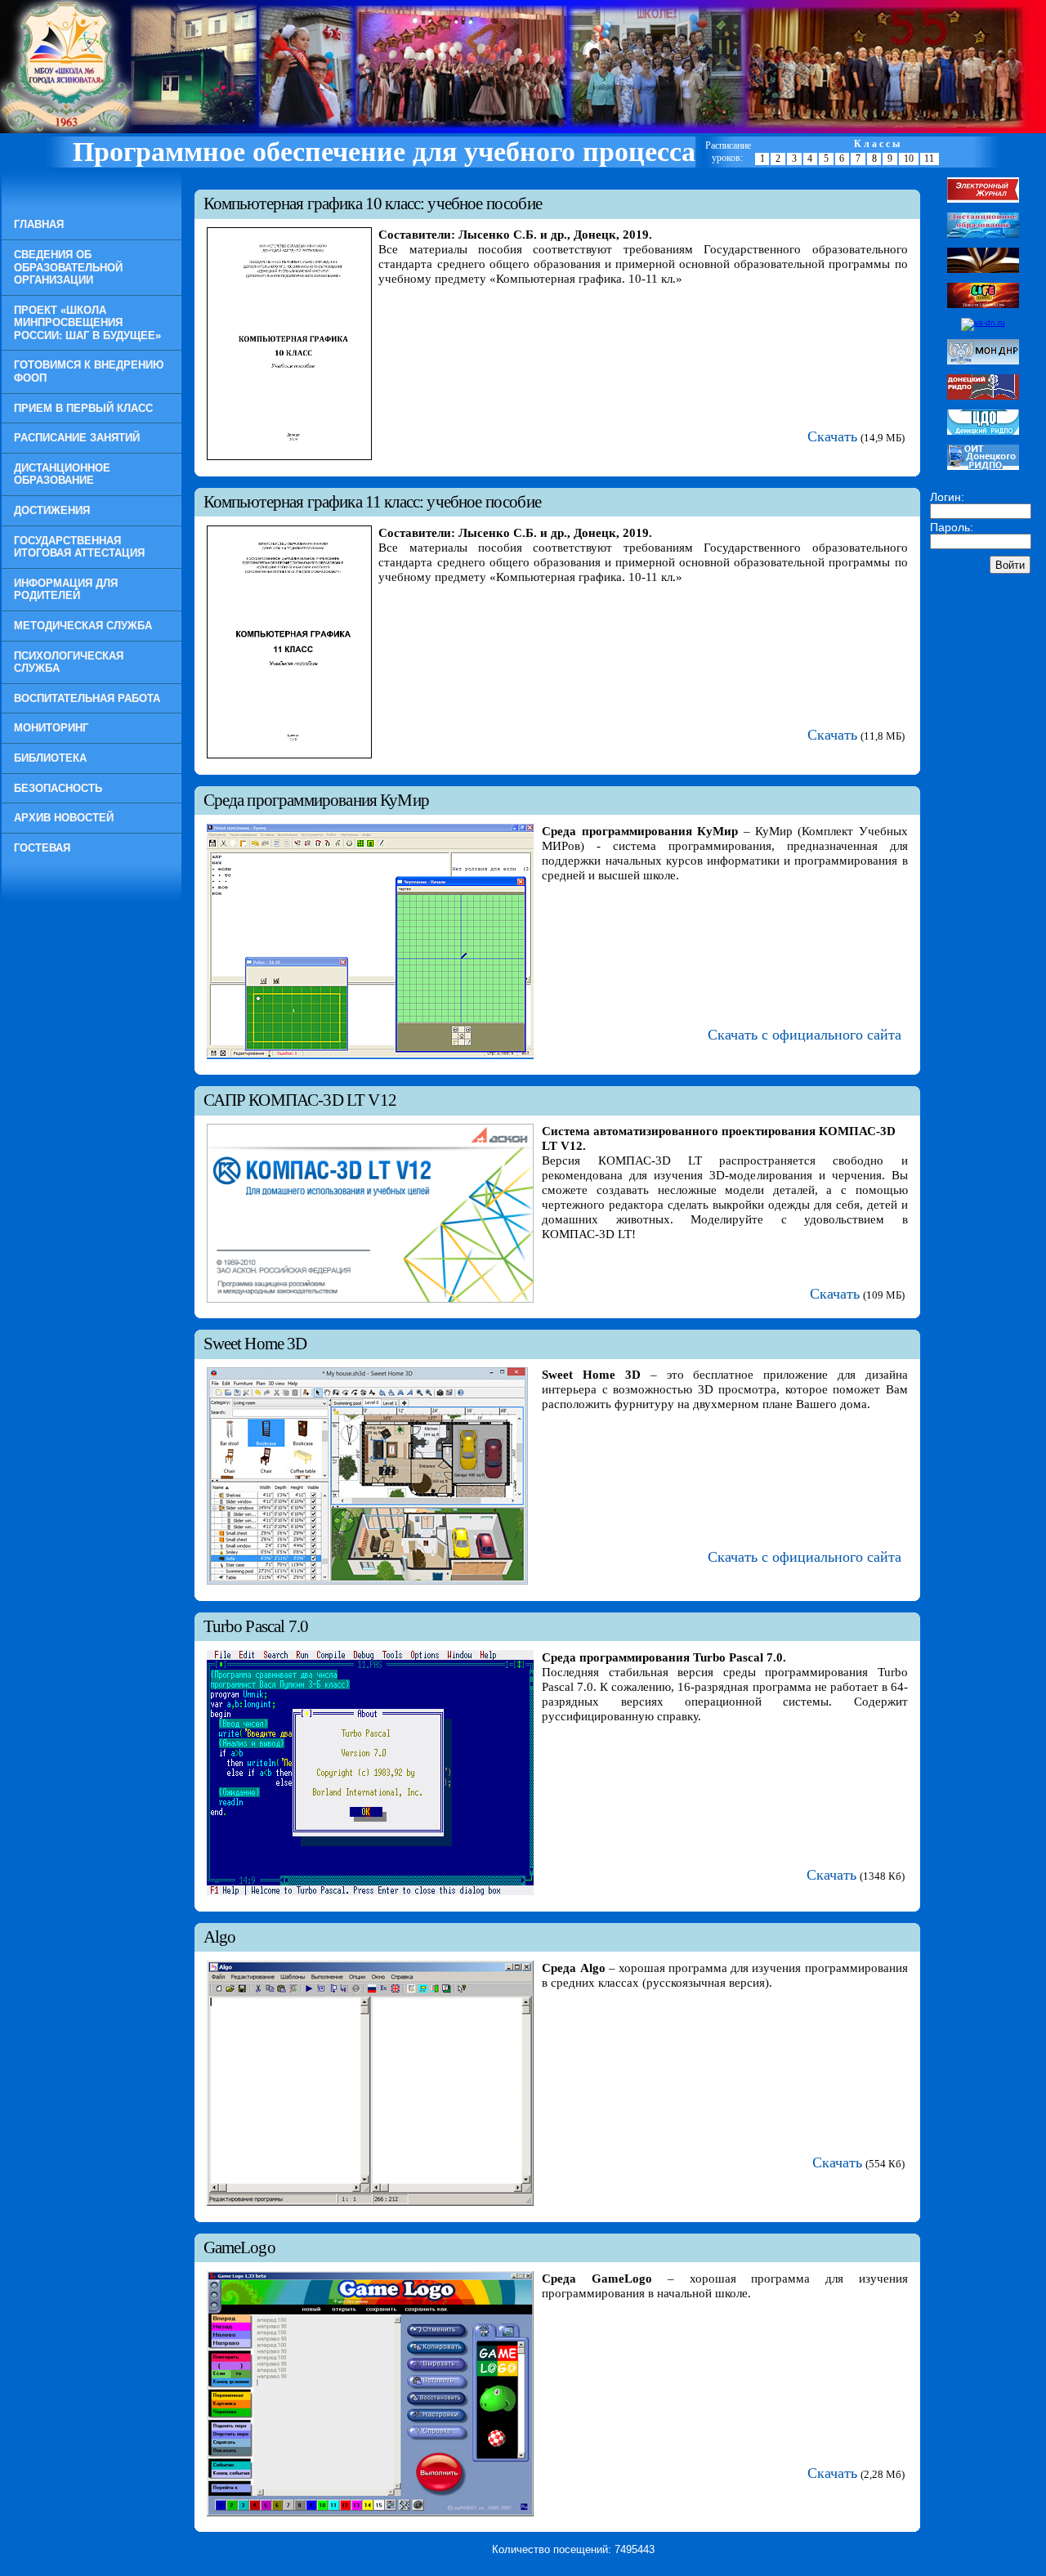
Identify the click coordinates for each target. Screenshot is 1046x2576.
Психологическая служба (69, 662)
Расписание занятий (77, 438)
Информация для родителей (66, 590)
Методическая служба (83, 626)
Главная (39, 224)
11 (929, 159)
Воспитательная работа (87, 698)
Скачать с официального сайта (805, 1035)
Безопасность (58, 788)
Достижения (52, 510)
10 (909, 159)
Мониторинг (51, 728)
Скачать (832, 436)
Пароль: (952, 527)
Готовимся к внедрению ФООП (89, 371)
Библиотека (50, 758)
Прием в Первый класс (83, 408)
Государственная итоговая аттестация (79, 547)
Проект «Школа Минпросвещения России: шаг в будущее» (87, 323)
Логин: (947, 497)
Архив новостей (64, 818)
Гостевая (42, 848)
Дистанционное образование (62, 474)
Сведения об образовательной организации (68, 267)
